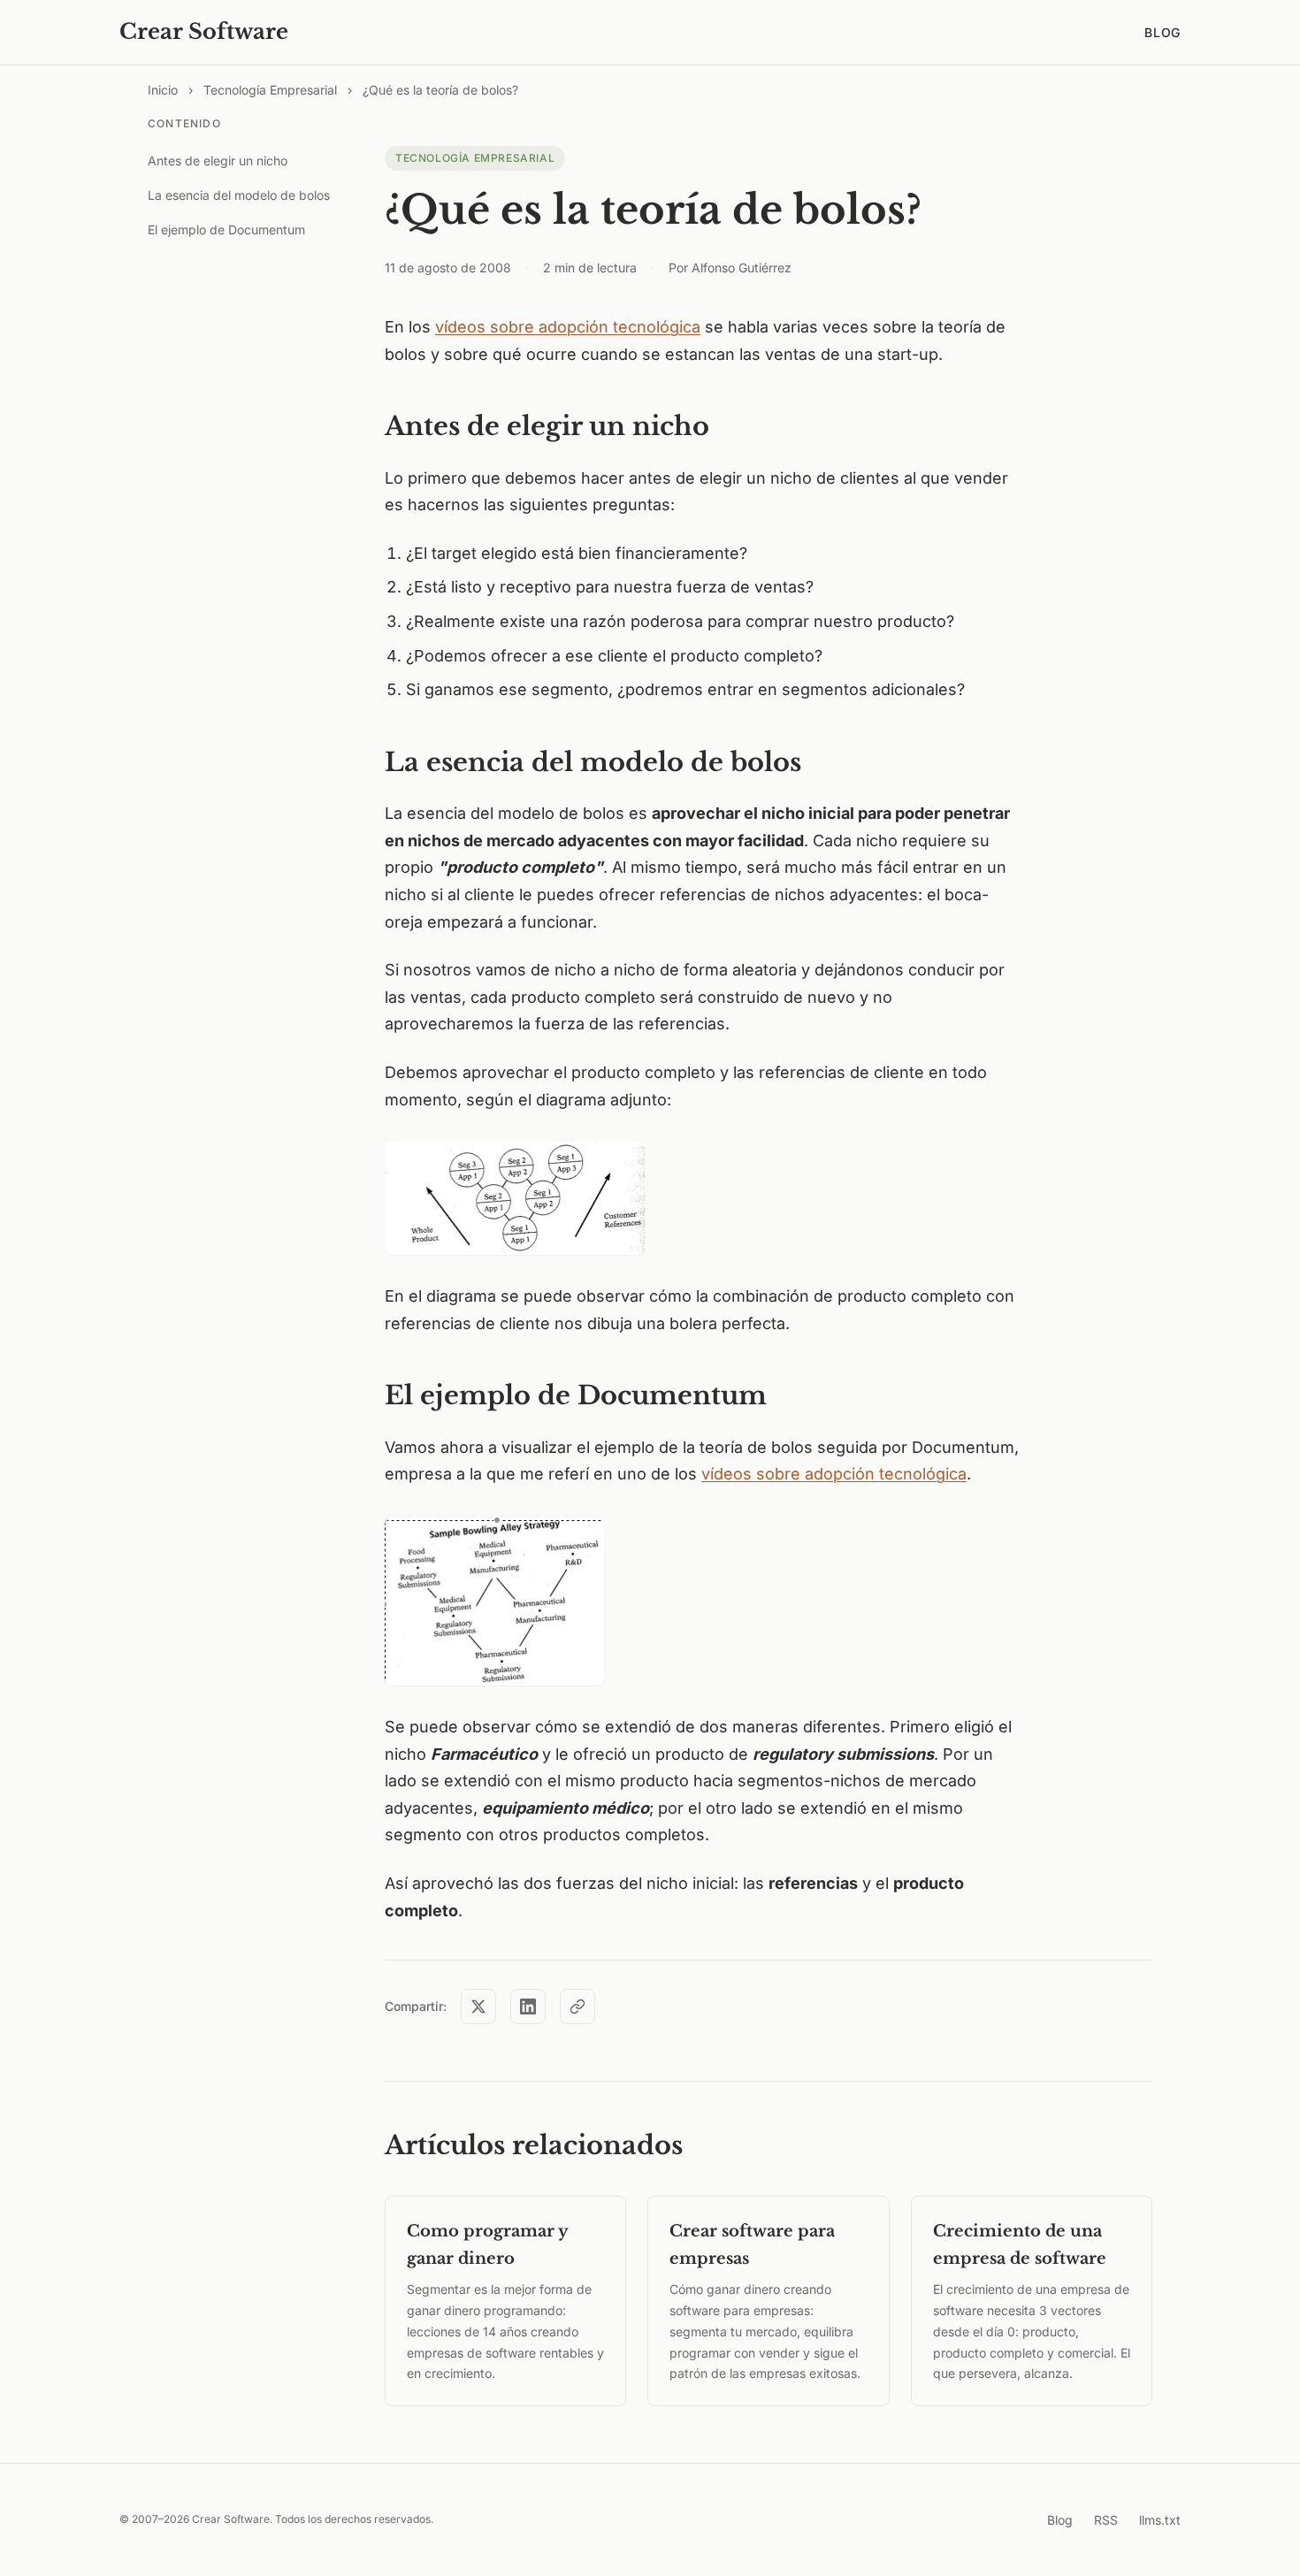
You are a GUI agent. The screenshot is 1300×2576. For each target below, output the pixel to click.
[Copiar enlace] (577, 2007)
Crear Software (204, 31)
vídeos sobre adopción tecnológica (568, 327)
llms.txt (1160, 2520)
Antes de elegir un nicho (218, 161)
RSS (1106, 2520)
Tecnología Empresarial (270, 90)
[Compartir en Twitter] (478, 2007)
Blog (1162, 32)
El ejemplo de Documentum (226, 229)
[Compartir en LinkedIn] (528, 2007)
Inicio (163, 90)
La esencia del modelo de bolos (239, 195)
